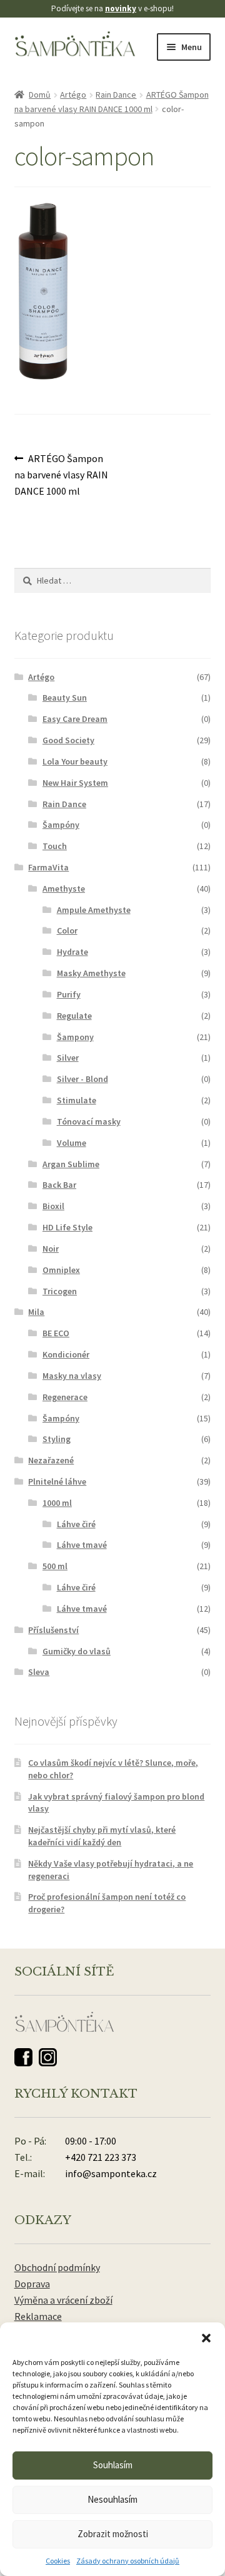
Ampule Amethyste (94, 910)
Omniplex (61, 1270)
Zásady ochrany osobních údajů (128, 2561)
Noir (51, 1249)
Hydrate (72, 952)
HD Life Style (67, 1227)
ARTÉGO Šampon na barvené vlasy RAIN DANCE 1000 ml (61, 474)
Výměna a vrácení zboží (63, 2300)
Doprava (32, 2284)
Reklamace (38, 2316)
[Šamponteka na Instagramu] (48, 2057)
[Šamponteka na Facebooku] (23, 2057)
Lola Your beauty (75, 761)
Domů (40, 95)
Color (67, 930)
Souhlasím (113, 2465)
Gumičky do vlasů (77, 1651)
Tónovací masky (89, 1121)
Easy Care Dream (75, 719)
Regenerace (65, 1397)
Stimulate (77, 1100)
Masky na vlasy (72, 1376)
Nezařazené (51, 1460)
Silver (68, 1058)
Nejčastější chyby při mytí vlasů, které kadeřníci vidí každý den (102, 1836)
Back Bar (59, 1185)
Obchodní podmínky (57, 2267)
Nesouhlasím (112, 2499)
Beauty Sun (65, 698)
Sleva (39, 1672)
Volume (72, 1143)
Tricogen (60, 1291)
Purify (69, 994)
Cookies (58, 2561)
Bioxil (53, 1206)
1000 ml (57, 1503)
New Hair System (75, 783)
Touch (55, 846)
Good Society (68, 740)
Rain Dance (116, 95)
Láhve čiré (76, 1524)
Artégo (73, 95)
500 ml (55, 1566)
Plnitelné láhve (57, 1481)
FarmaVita (48, 867)
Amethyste (64, 889)
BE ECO (56, 1333)
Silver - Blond (82, 1079)
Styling (57, 1439)
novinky (121, 8)
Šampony (75, 1037)
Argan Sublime (71, 1164)
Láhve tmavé (82, 1545)
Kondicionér (66, 1354)
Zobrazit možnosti (113, 2534)
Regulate (74, 1016)
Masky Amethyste (91, 973)
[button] (206, 2338)
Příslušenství (53, 1630)
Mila (36, 1312)
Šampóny (61, 825)
